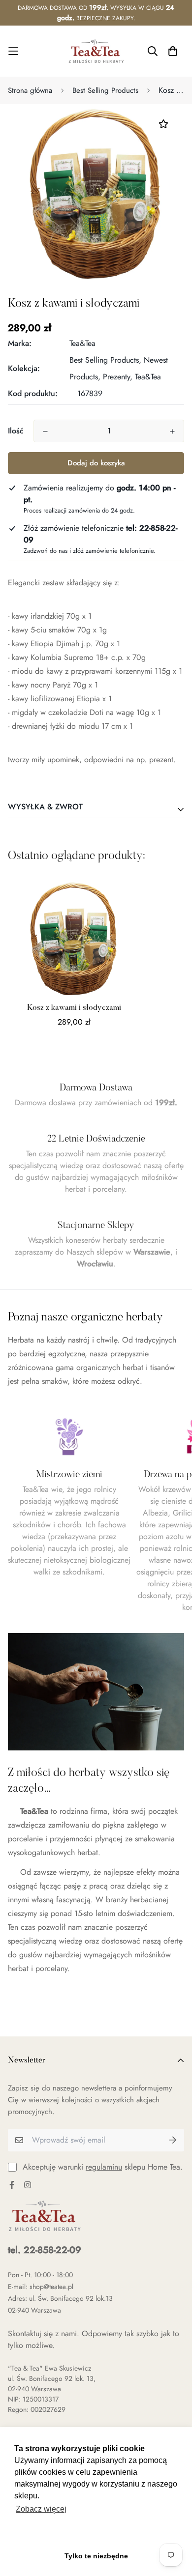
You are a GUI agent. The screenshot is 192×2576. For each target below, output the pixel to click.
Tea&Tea (82, 343)
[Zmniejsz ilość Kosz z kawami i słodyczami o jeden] (45, 431)
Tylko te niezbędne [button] (96, 2556)
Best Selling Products (105, 90)
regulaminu (104, 2167)
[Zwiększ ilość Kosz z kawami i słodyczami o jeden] (172, 431)
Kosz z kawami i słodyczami (74, 1008)
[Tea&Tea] (96, 51)
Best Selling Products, (105, 360)
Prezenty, (118, 377)
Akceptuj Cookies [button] (96, 2534)
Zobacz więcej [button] (41, 2509)
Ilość (16, 431)
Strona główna (30, 90)
